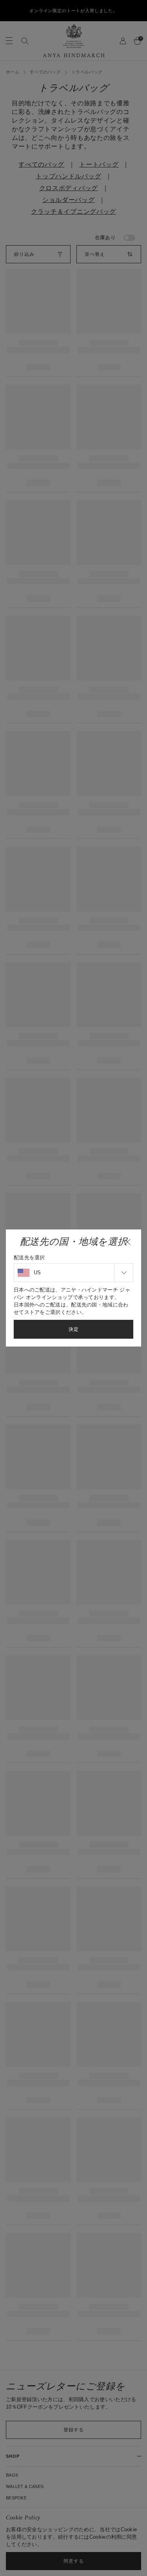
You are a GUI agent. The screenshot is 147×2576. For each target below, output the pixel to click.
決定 (74, 1329)
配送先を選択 (29, 1258)
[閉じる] (127, 1242)
